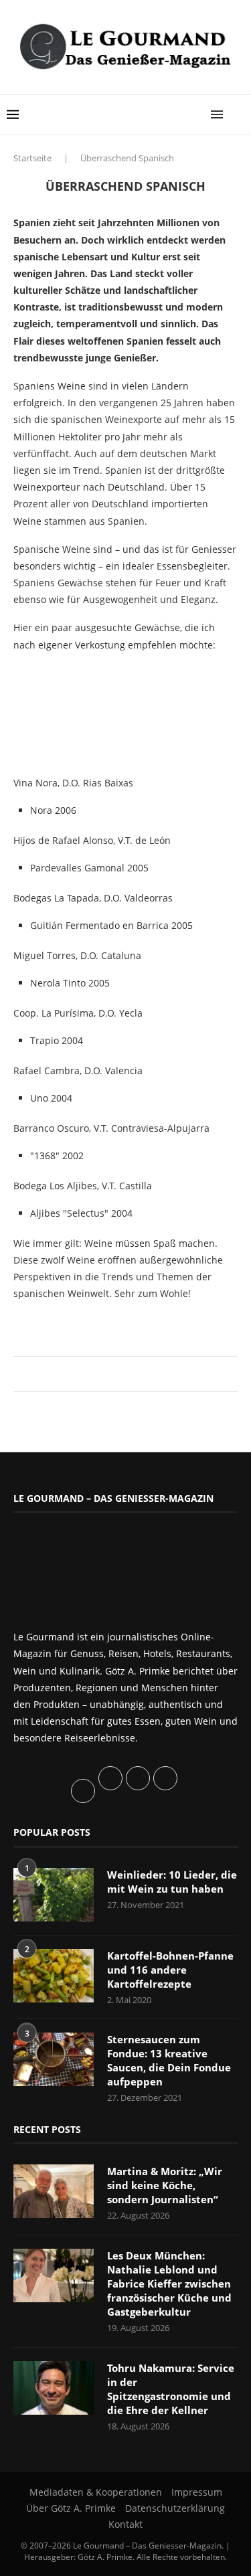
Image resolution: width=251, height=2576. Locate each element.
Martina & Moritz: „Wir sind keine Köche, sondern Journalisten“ (165, 2185)
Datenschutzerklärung (175, 2508)
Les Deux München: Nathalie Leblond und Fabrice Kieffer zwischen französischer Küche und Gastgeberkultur (169, 2284)
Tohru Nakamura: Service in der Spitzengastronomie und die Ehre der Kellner (171, 2389)
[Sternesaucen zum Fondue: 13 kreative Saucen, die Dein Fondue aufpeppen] (54, 2059)
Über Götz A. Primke (71, 2508)
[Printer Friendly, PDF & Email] (78, 1323)
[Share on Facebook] (119, 1374)
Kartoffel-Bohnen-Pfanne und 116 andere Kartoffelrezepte (170, 1970)
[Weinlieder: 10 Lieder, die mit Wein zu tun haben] (54, 1895)
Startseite (32, 158)
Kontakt (125, 2524)
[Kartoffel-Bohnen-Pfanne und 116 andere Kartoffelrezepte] (54, 1976)
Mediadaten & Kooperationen (96, 2492)
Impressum (197, 2492)
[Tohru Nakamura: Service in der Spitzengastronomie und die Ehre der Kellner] (54, 2388)
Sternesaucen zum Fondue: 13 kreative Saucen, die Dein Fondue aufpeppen (169, 2060)
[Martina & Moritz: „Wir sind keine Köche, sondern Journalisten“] (54, 2191)
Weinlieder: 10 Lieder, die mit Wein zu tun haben (172, 1882)
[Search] (238, 114)
